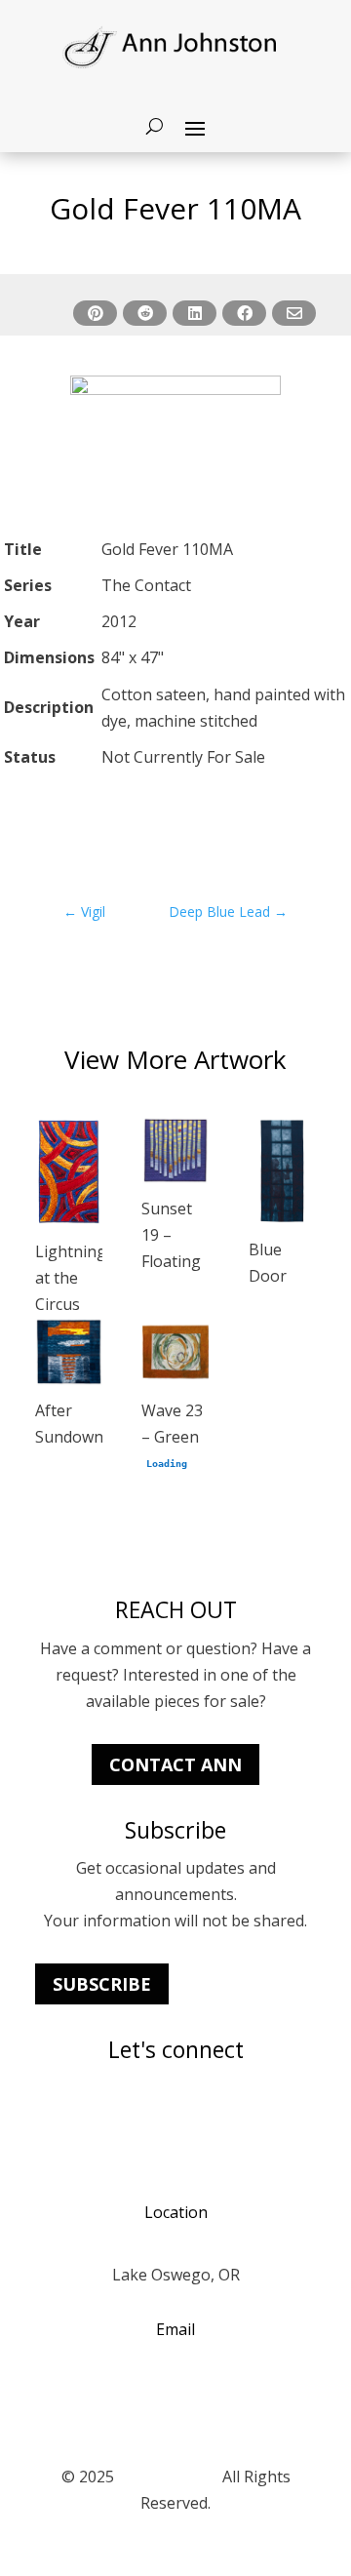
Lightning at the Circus (71, 1278)
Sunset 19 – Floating (171, 1235)
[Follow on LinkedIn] (129, 2120)
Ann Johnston (168, 2477)
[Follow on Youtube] (90, 2120)
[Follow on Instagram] (51, 2120)
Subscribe (102, 1984)
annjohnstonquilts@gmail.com (176, 2392)
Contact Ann (175, 1764)
